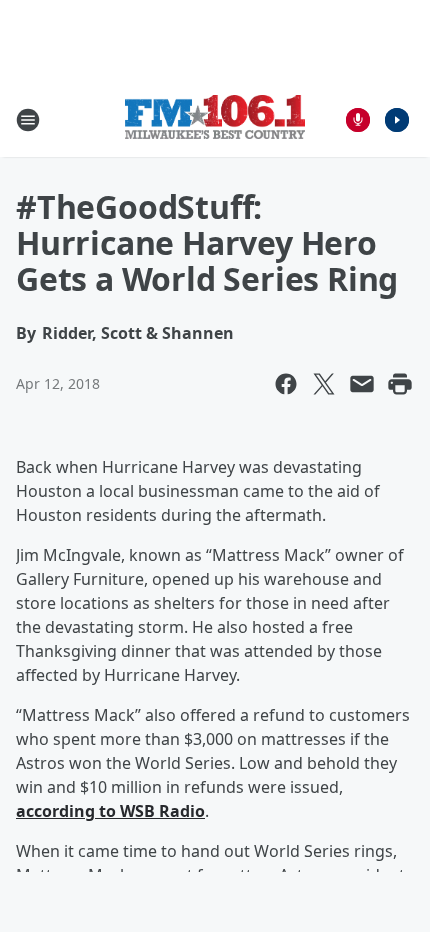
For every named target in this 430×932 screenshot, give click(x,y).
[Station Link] (215, 119)
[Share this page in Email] (362, 384)
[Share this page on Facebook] (286, 384)
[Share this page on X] (324, 384)
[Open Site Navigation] (28, 120)
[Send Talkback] (358, 120)
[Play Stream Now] (397, 120)
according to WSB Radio (110, 811)
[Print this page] (400, 384)
